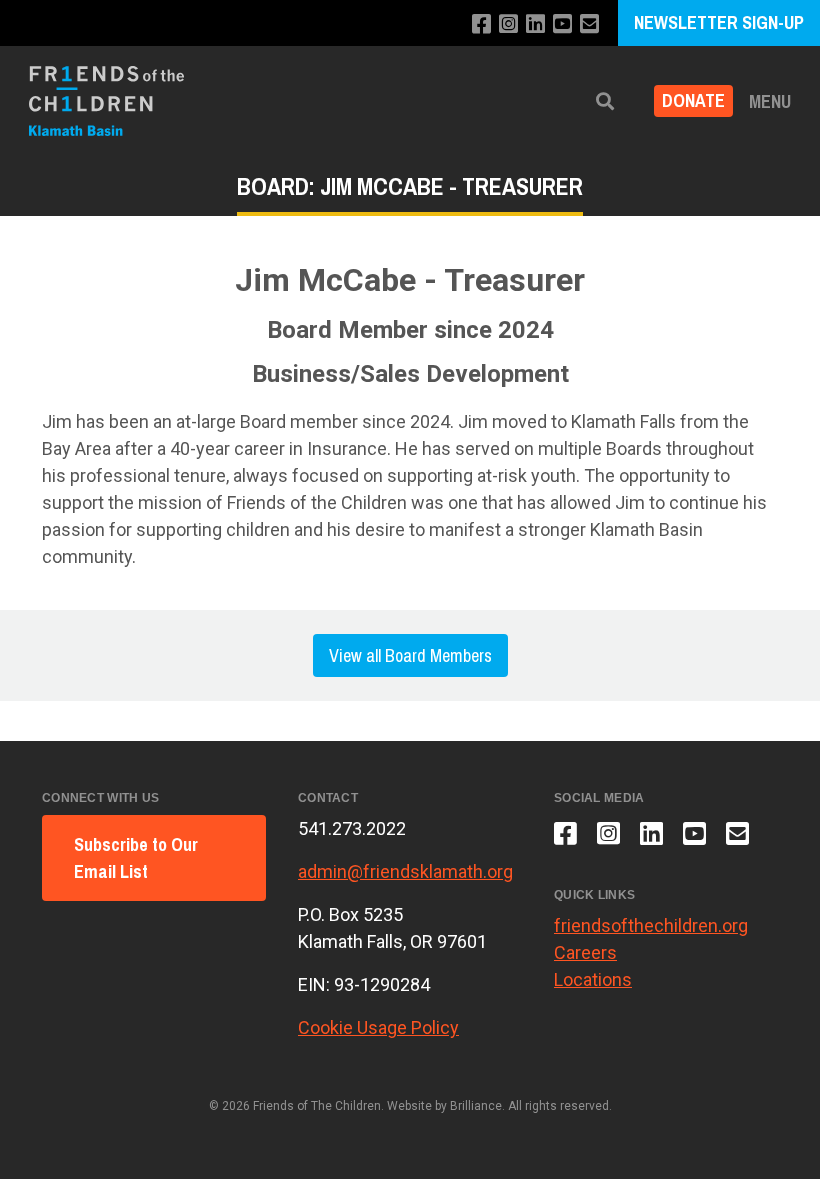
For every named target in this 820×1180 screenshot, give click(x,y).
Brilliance (476, 1106)
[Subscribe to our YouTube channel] (562, 24)
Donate (693, 101)
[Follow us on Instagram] (508, 24)
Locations (593, 979)
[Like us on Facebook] (481, 24)
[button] (605, 101)
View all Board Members (410, 655)
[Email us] (589, 24)
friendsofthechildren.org (651, 925)
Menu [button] (770, 101)
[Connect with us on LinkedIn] (535, 24)
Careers (585, 952)
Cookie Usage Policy (378, 1027)
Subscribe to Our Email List (136, 858)
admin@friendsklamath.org (405, 871)
